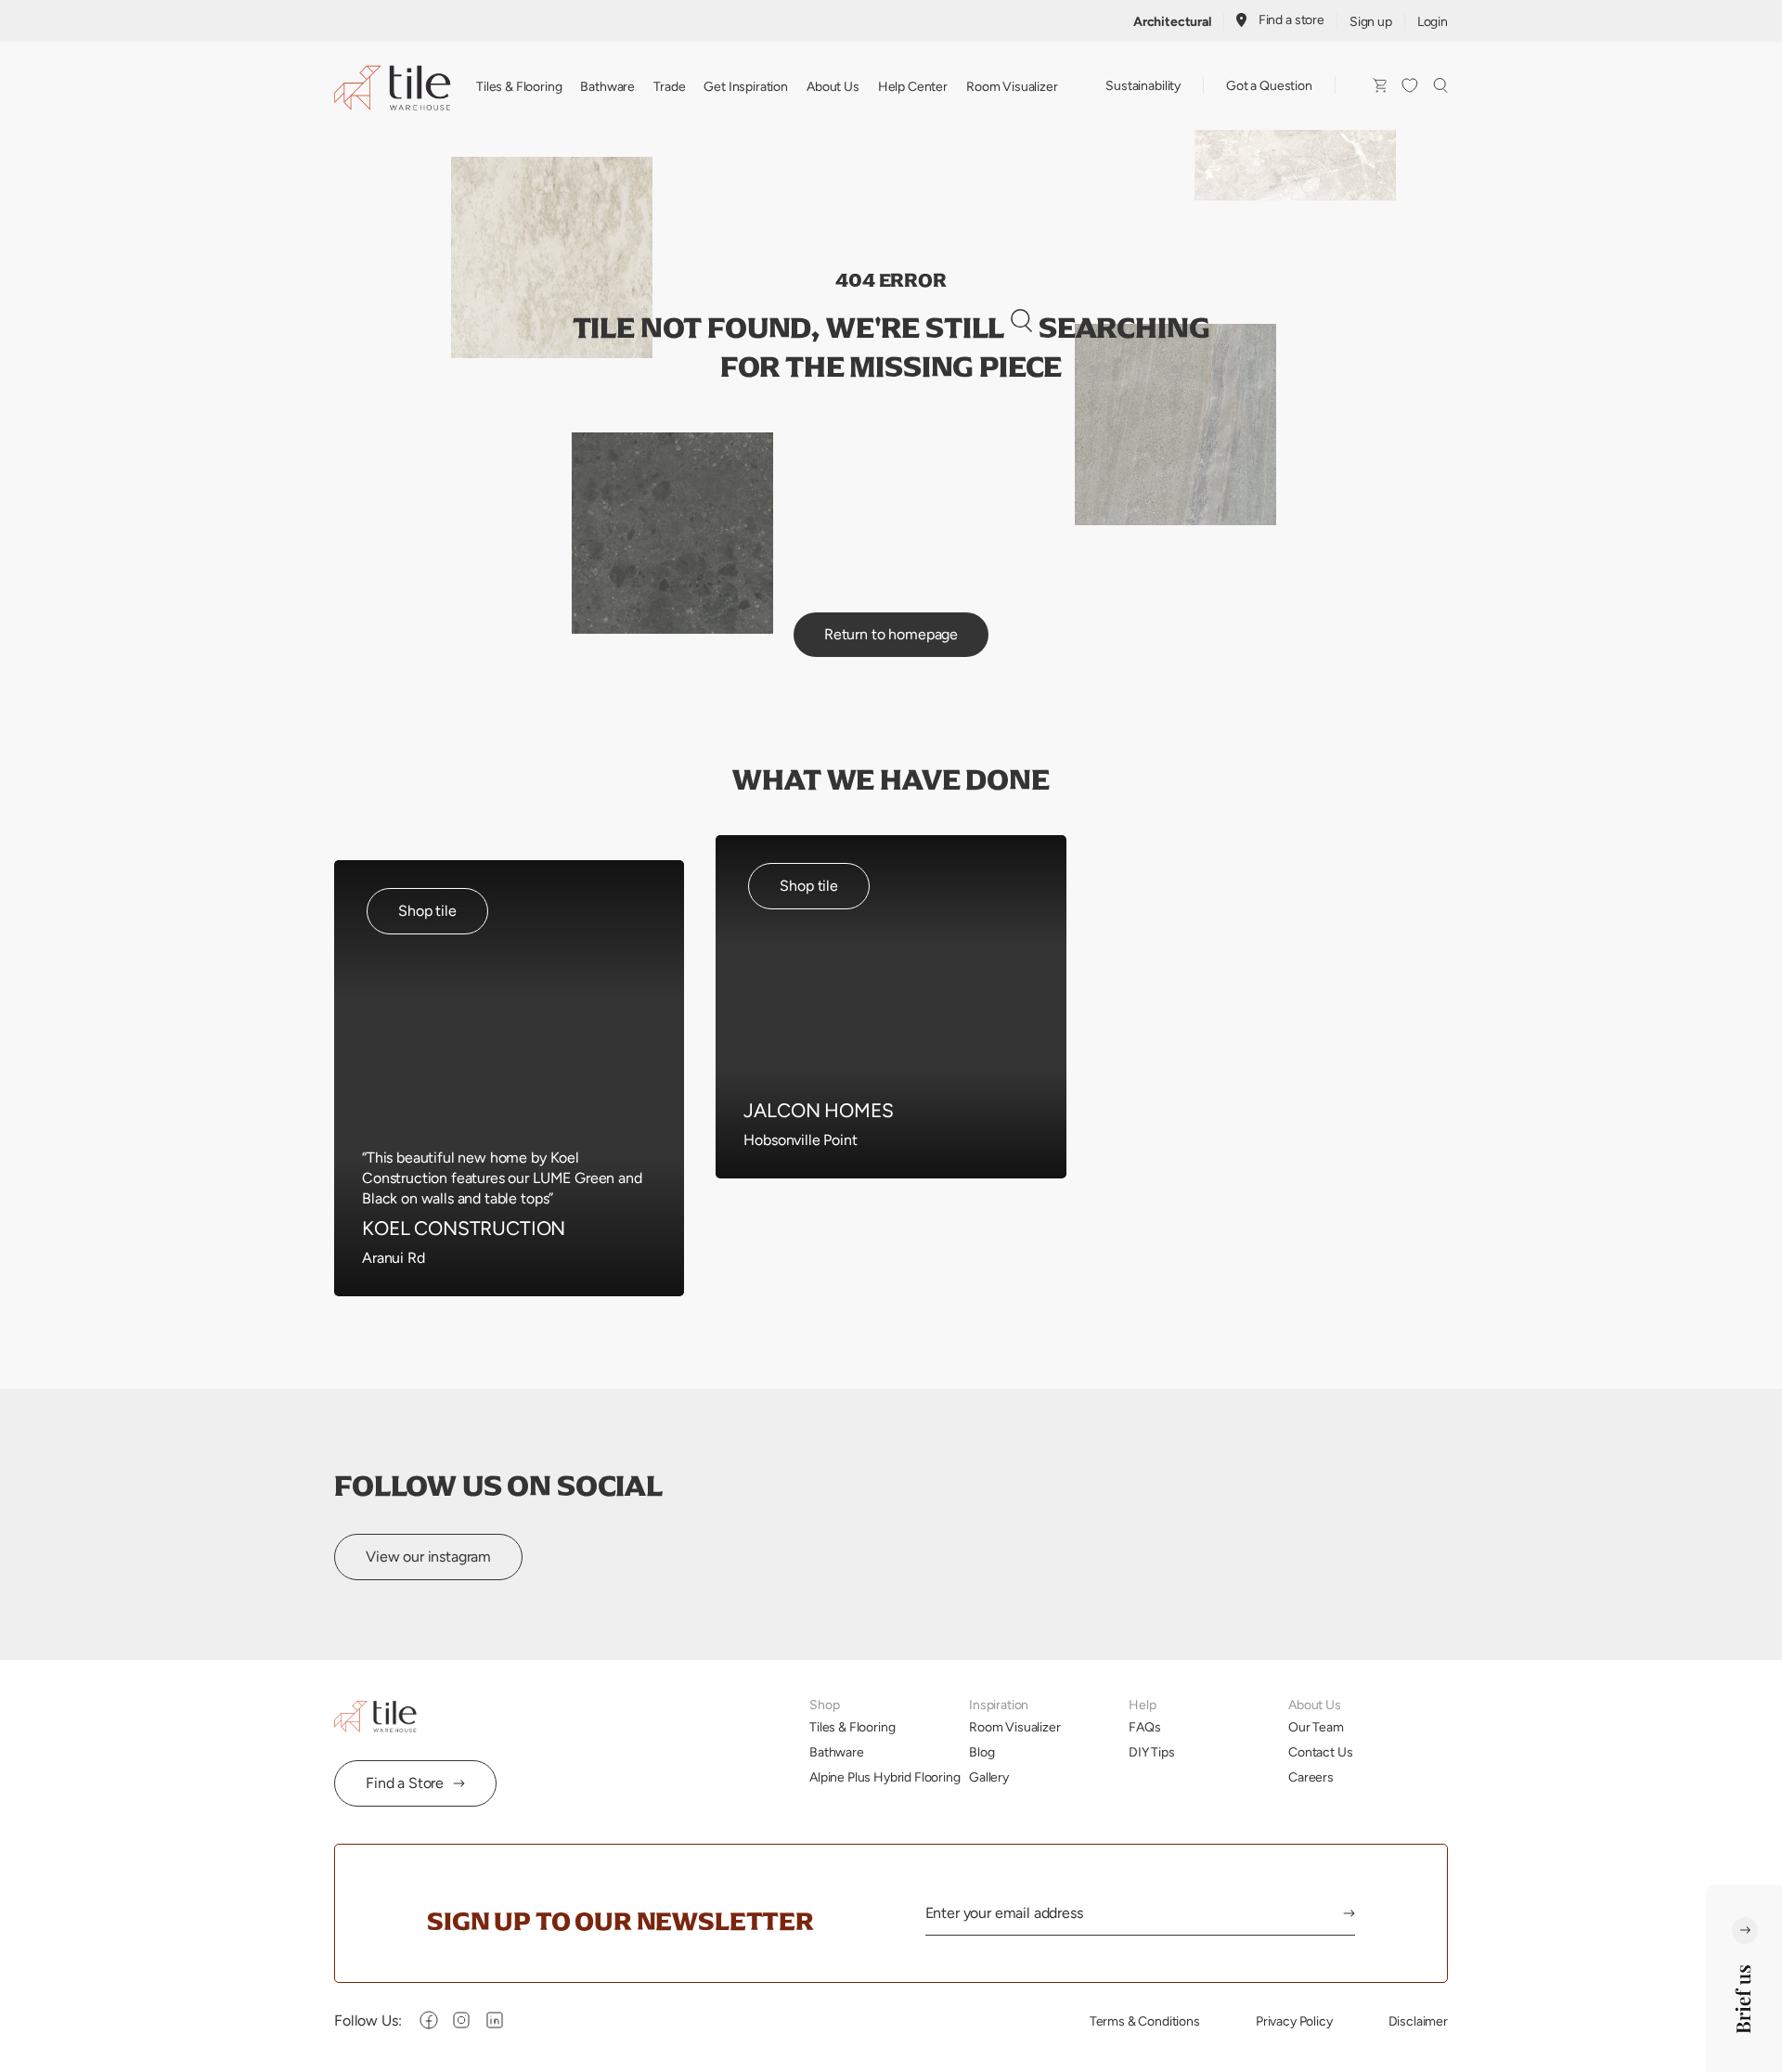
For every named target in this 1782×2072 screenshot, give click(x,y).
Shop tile (427, 911)
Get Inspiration (746, 86)
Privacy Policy (1294, 2021)
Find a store (1291, 19)
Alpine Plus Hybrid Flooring (885, 1777)
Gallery (989, 1777)
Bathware (607, 86)
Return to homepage (891, 634)
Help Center (913, 86)
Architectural (1172, 21)
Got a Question (1269, 85)
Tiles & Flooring (519, 86)
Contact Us (1320, 1752)
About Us (833, 86)
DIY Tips (1152, 1752)
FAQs (1144, 1727)
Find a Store (405, 1783)
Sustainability (1143, 85)
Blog (981, 1752)
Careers (1311, 1777)
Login (1433, 21)
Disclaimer (1418, 2021)
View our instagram (428, 1557)
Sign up (1371, 21)
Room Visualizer (1012, 86)
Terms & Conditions (1145, 2021)
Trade (669, 86)
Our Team (1316, 1727)
